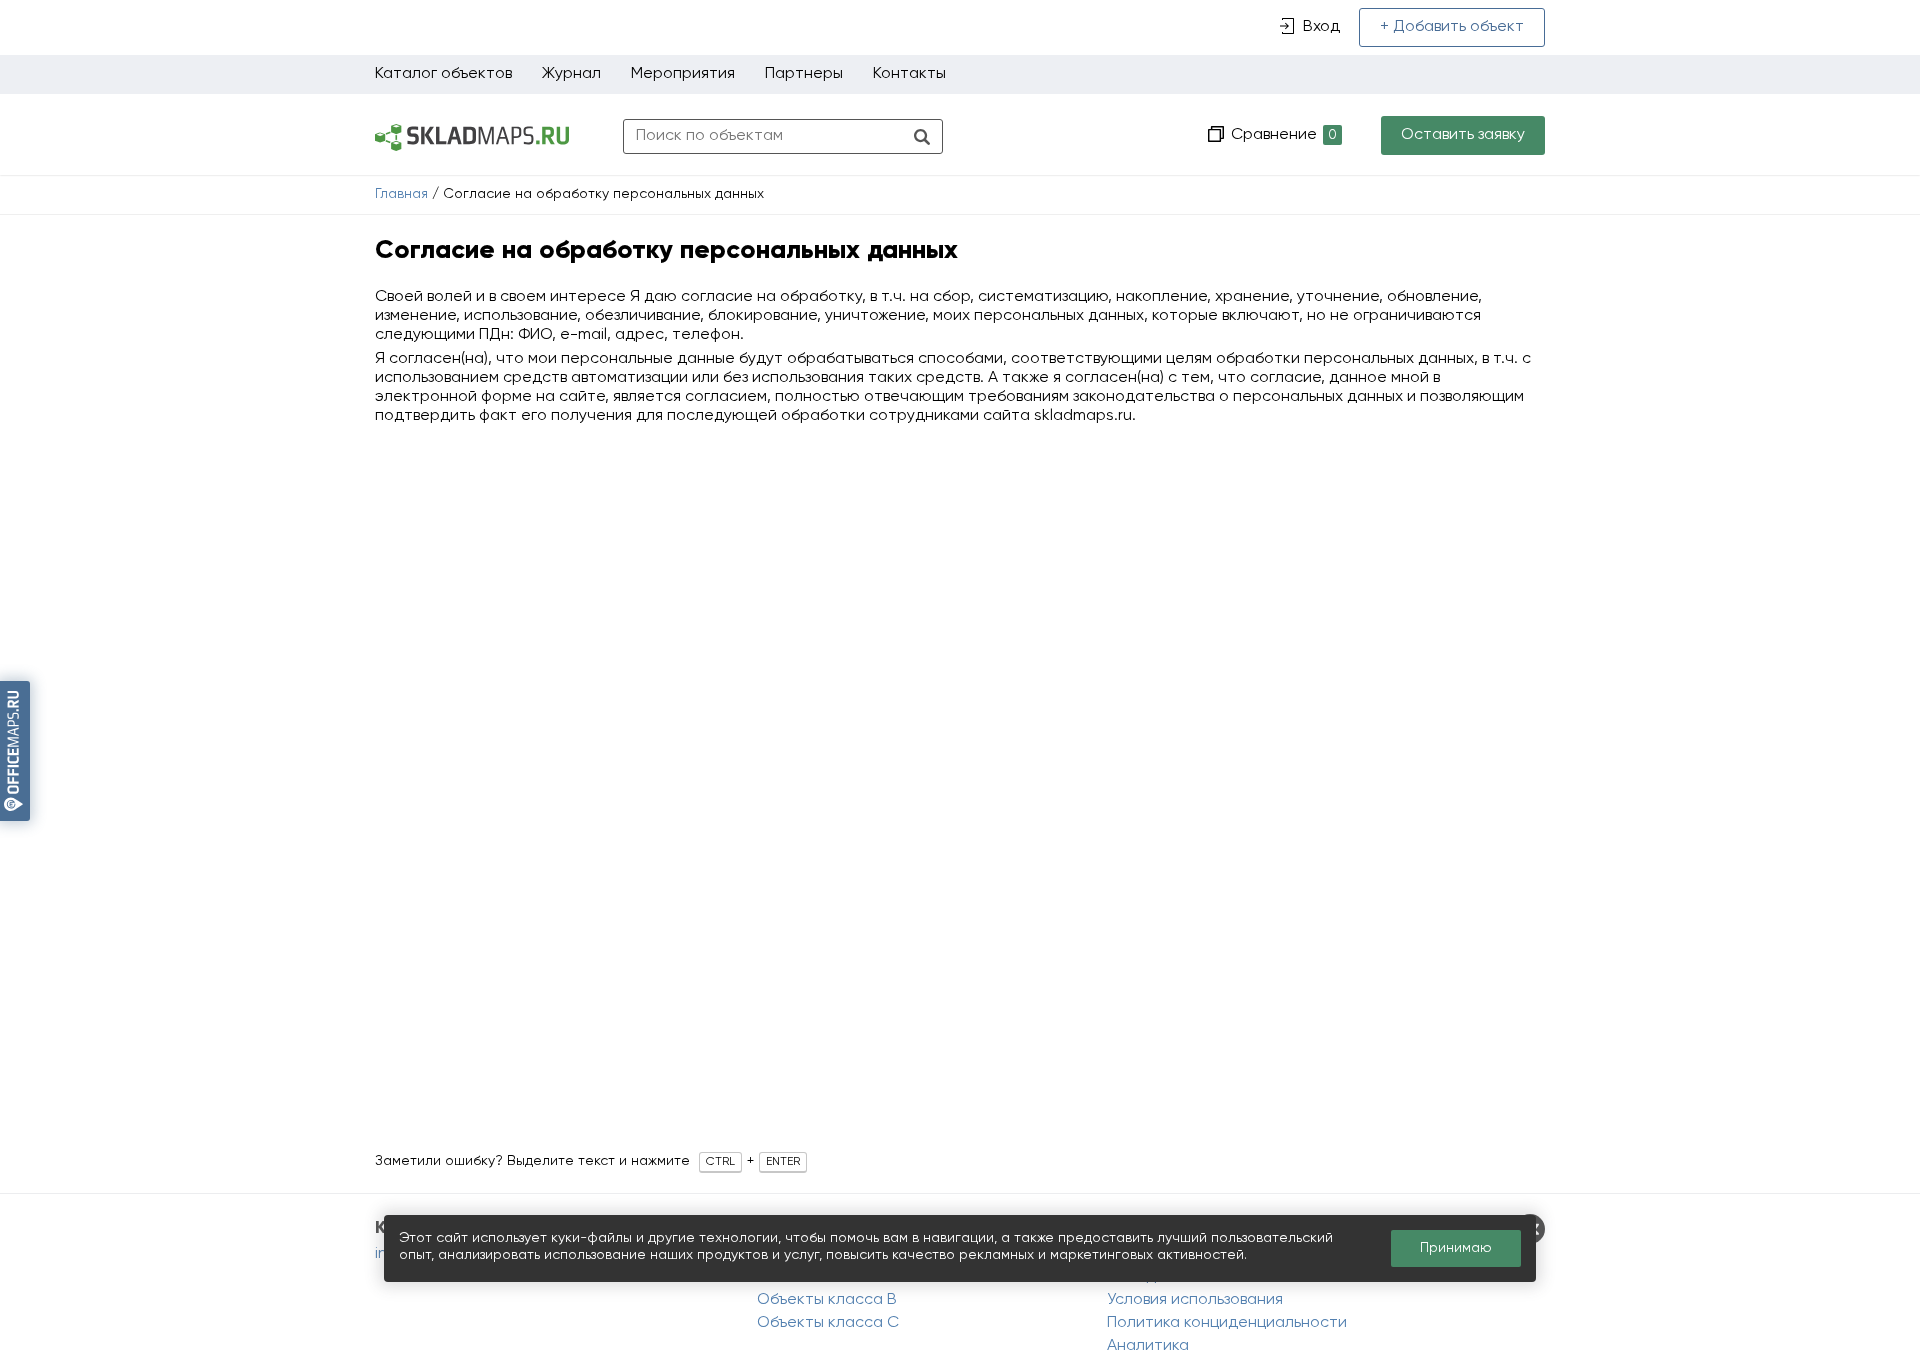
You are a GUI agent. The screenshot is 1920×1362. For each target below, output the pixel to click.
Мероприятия (683, 74)
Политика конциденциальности (1227, 1323)
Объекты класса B (827, 1300)
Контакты (909, 74)
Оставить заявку (1463, 135)
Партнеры (804, 74)
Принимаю (1456, 1248)
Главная (401, 194)
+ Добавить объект (1452, 27)
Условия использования (1195, 1300)
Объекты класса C (828, 1323)
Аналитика (1148, 1346)
